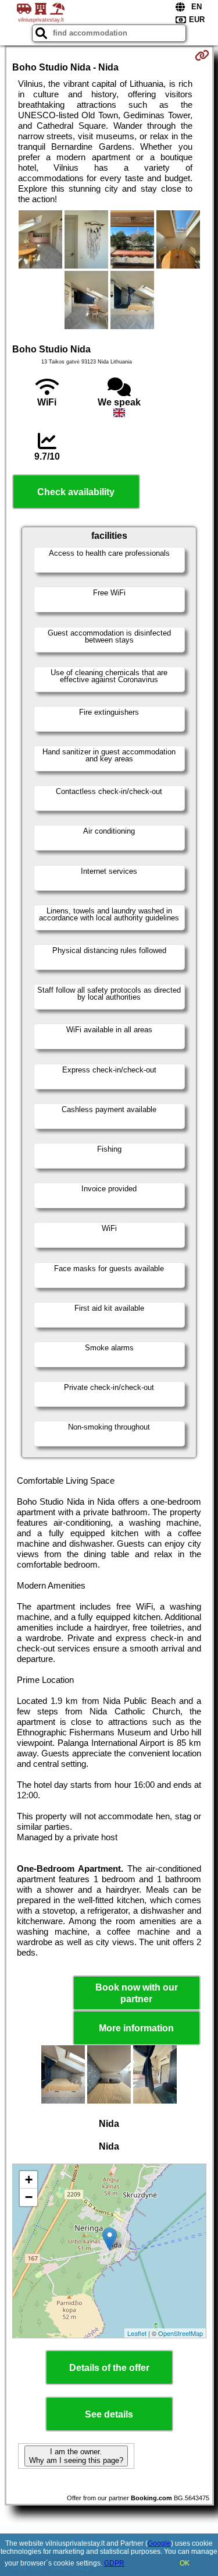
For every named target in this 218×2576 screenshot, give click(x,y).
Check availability (76, 492)
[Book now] (202, 55)
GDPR (114, 2563)
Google (159, 2543)
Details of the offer (109, 2368)
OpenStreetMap (181, 2333)
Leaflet (137, 2333)
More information (136, 2028)
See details (109, 2414)
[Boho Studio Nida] (40, 241)
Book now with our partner (137, 1993)
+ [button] (29, 2180)
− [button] (29, 2197)
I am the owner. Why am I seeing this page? (76, 2456)
